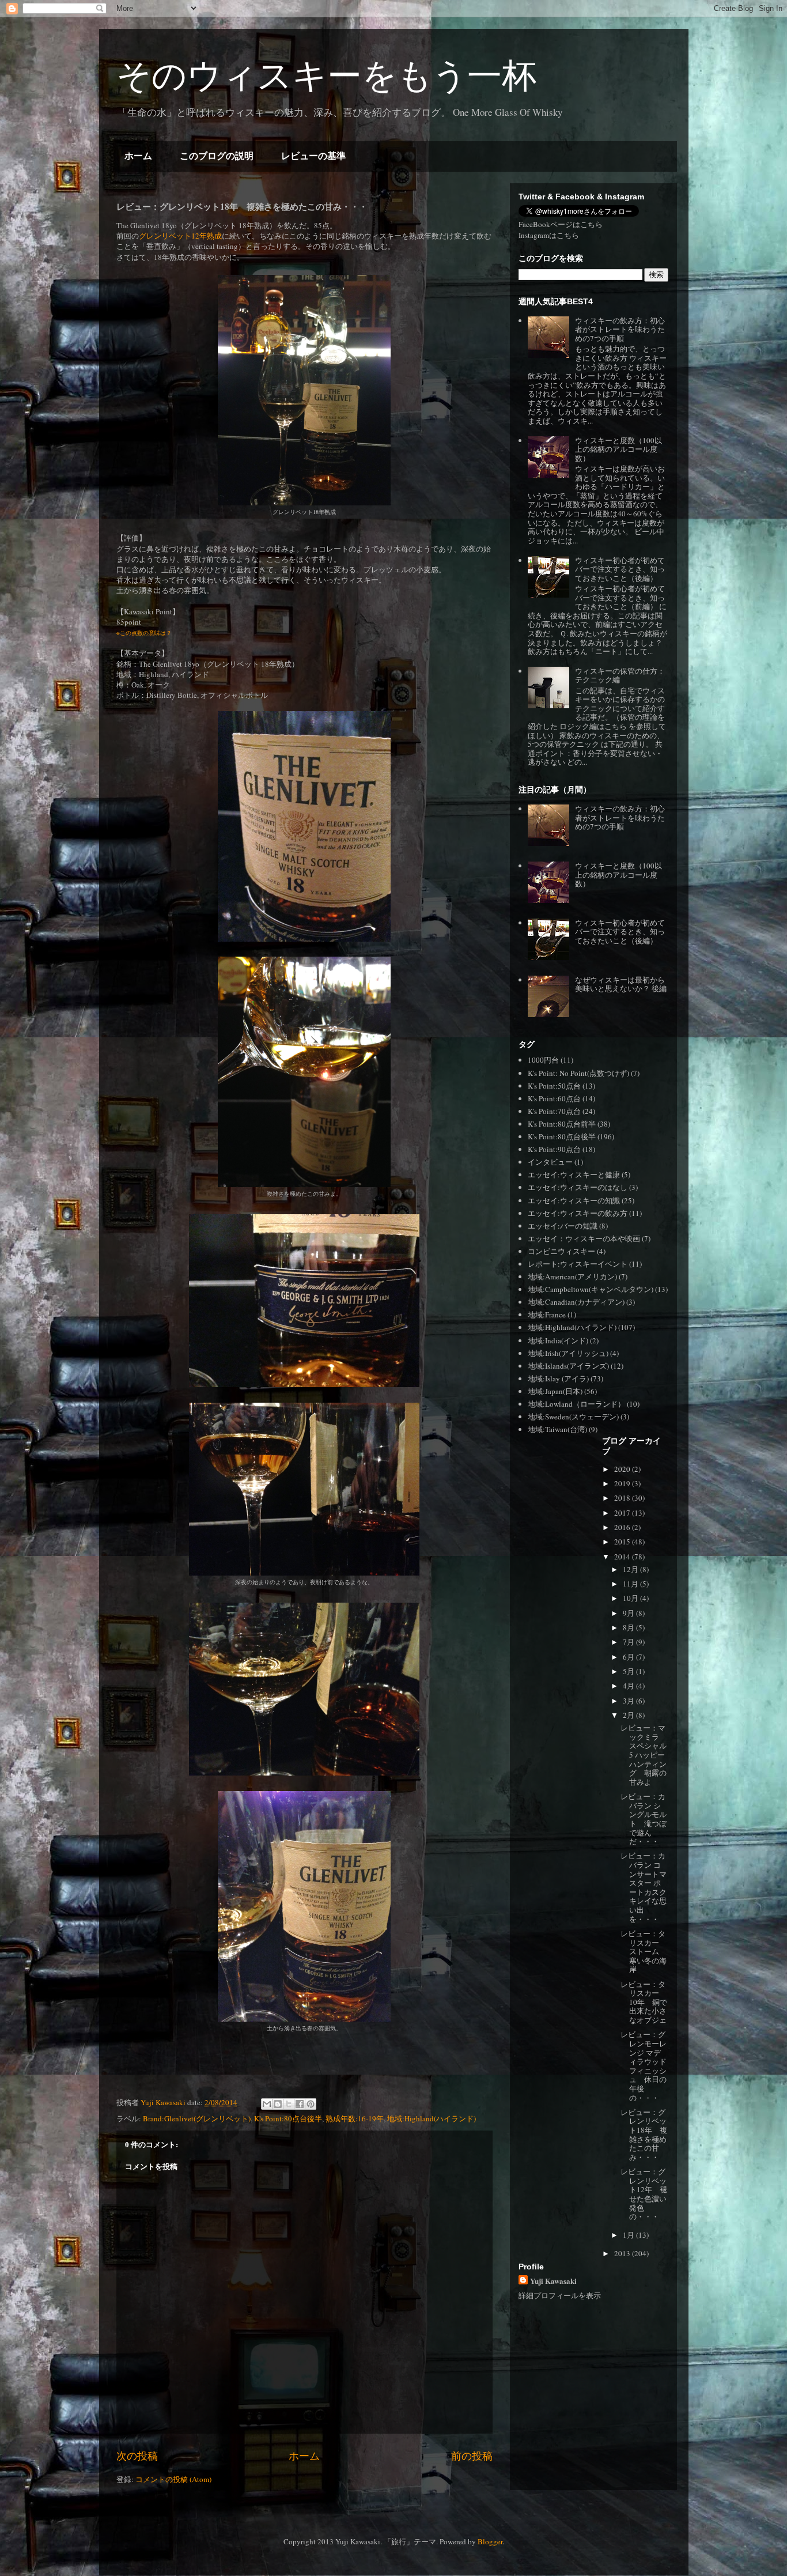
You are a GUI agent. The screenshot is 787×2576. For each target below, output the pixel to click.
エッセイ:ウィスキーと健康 (574, 1174)
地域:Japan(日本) (555, 1391)
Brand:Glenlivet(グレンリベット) (197, 2118)
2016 (623, 1527)
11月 (631, 1584)
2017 (623, 1513)
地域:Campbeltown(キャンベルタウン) (591, 1289)
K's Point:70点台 (554, 1111)
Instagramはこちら (549, 235)
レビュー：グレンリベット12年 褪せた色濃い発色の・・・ (644, 2194)
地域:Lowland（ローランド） (576, 1404)
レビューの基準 (313, 156)
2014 (623, 1557)
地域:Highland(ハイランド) (432, 2118)
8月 (629, 1627)
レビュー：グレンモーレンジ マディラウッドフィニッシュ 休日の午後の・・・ (644, 2066)
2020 (623, 1469)
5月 (629, 1671)
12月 (631, 1569)
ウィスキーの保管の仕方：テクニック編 (620, 675)
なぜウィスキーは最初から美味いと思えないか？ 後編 (621, 984)
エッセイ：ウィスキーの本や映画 (584, 1238)
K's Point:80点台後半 (288, 2118)
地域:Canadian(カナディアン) (576, 1302)
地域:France (547, 1315)
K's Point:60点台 (554, 1098)
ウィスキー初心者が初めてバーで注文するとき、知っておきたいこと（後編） (620, 569)
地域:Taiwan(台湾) (557, 1429)
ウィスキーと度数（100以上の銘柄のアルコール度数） (618, 449)
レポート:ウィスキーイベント (578, 1264)
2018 (623, 1498)
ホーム (138, 156)
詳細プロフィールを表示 (560, 2295)
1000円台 (543, 1060)
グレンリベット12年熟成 (180, 236)
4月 (629, 1686)
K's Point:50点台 (554, 1086)
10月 (631, 1598)
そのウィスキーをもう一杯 (326, 76)
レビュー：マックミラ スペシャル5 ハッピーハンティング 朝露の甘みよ (644, 1755)
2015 (623, 1542)
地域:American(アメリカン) (572, 1276)
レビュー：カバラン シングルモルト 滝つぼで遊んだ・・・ (644, 1819)
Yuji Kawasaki (553, 2281)
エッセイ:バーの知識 (563, 1226)
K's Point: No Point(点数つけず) (578, 1073)
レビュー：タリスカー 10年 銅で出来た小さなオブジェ (644, 2002)
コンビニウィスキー (561, 1251)
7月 (629, 1642)
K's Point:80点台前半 (562, 1124)
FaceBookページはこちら (561, 224)
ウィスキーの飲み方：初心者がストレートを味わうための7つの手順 (620, 329)
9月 (629, 1613)
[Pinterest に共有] (311, 2104)
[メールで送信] (267, 2104)
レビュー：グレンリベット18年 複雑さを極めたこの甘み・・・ (644, 2135)
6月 (629, 1657)
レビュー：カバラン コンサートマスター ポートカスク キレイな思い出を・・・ (647, 1887)
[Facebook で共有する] (300, 2104)
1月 (629, 2235)
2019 (623, 1483)
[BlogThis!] (278, 2104)
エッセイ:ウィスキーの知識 (574, 1200)
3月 (629, 1701)
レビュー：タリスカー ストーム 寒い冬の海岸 (644, 1951)
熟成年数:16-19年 (355, 2118)
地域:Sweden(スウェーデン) (573, 1417)
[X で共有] (289, 2104)
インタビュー (550, 1162)
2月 (629, 1715)
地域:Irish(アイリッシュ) (568, 1353)
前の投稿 (472, 2456)
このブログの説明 (217, 156)
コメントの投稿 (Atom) (173, 2479)
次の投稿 (137, 2456)
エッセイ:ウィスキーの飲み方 (578, 1213)
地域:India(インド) (558, 1340)
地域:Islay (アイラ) (558, 1378)
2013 (623, 2253)
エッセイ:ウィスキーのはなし (578, 1187)
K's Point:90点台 (554, 1149)
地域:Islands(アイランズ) (568, 1366)
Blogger (490, 2541)
